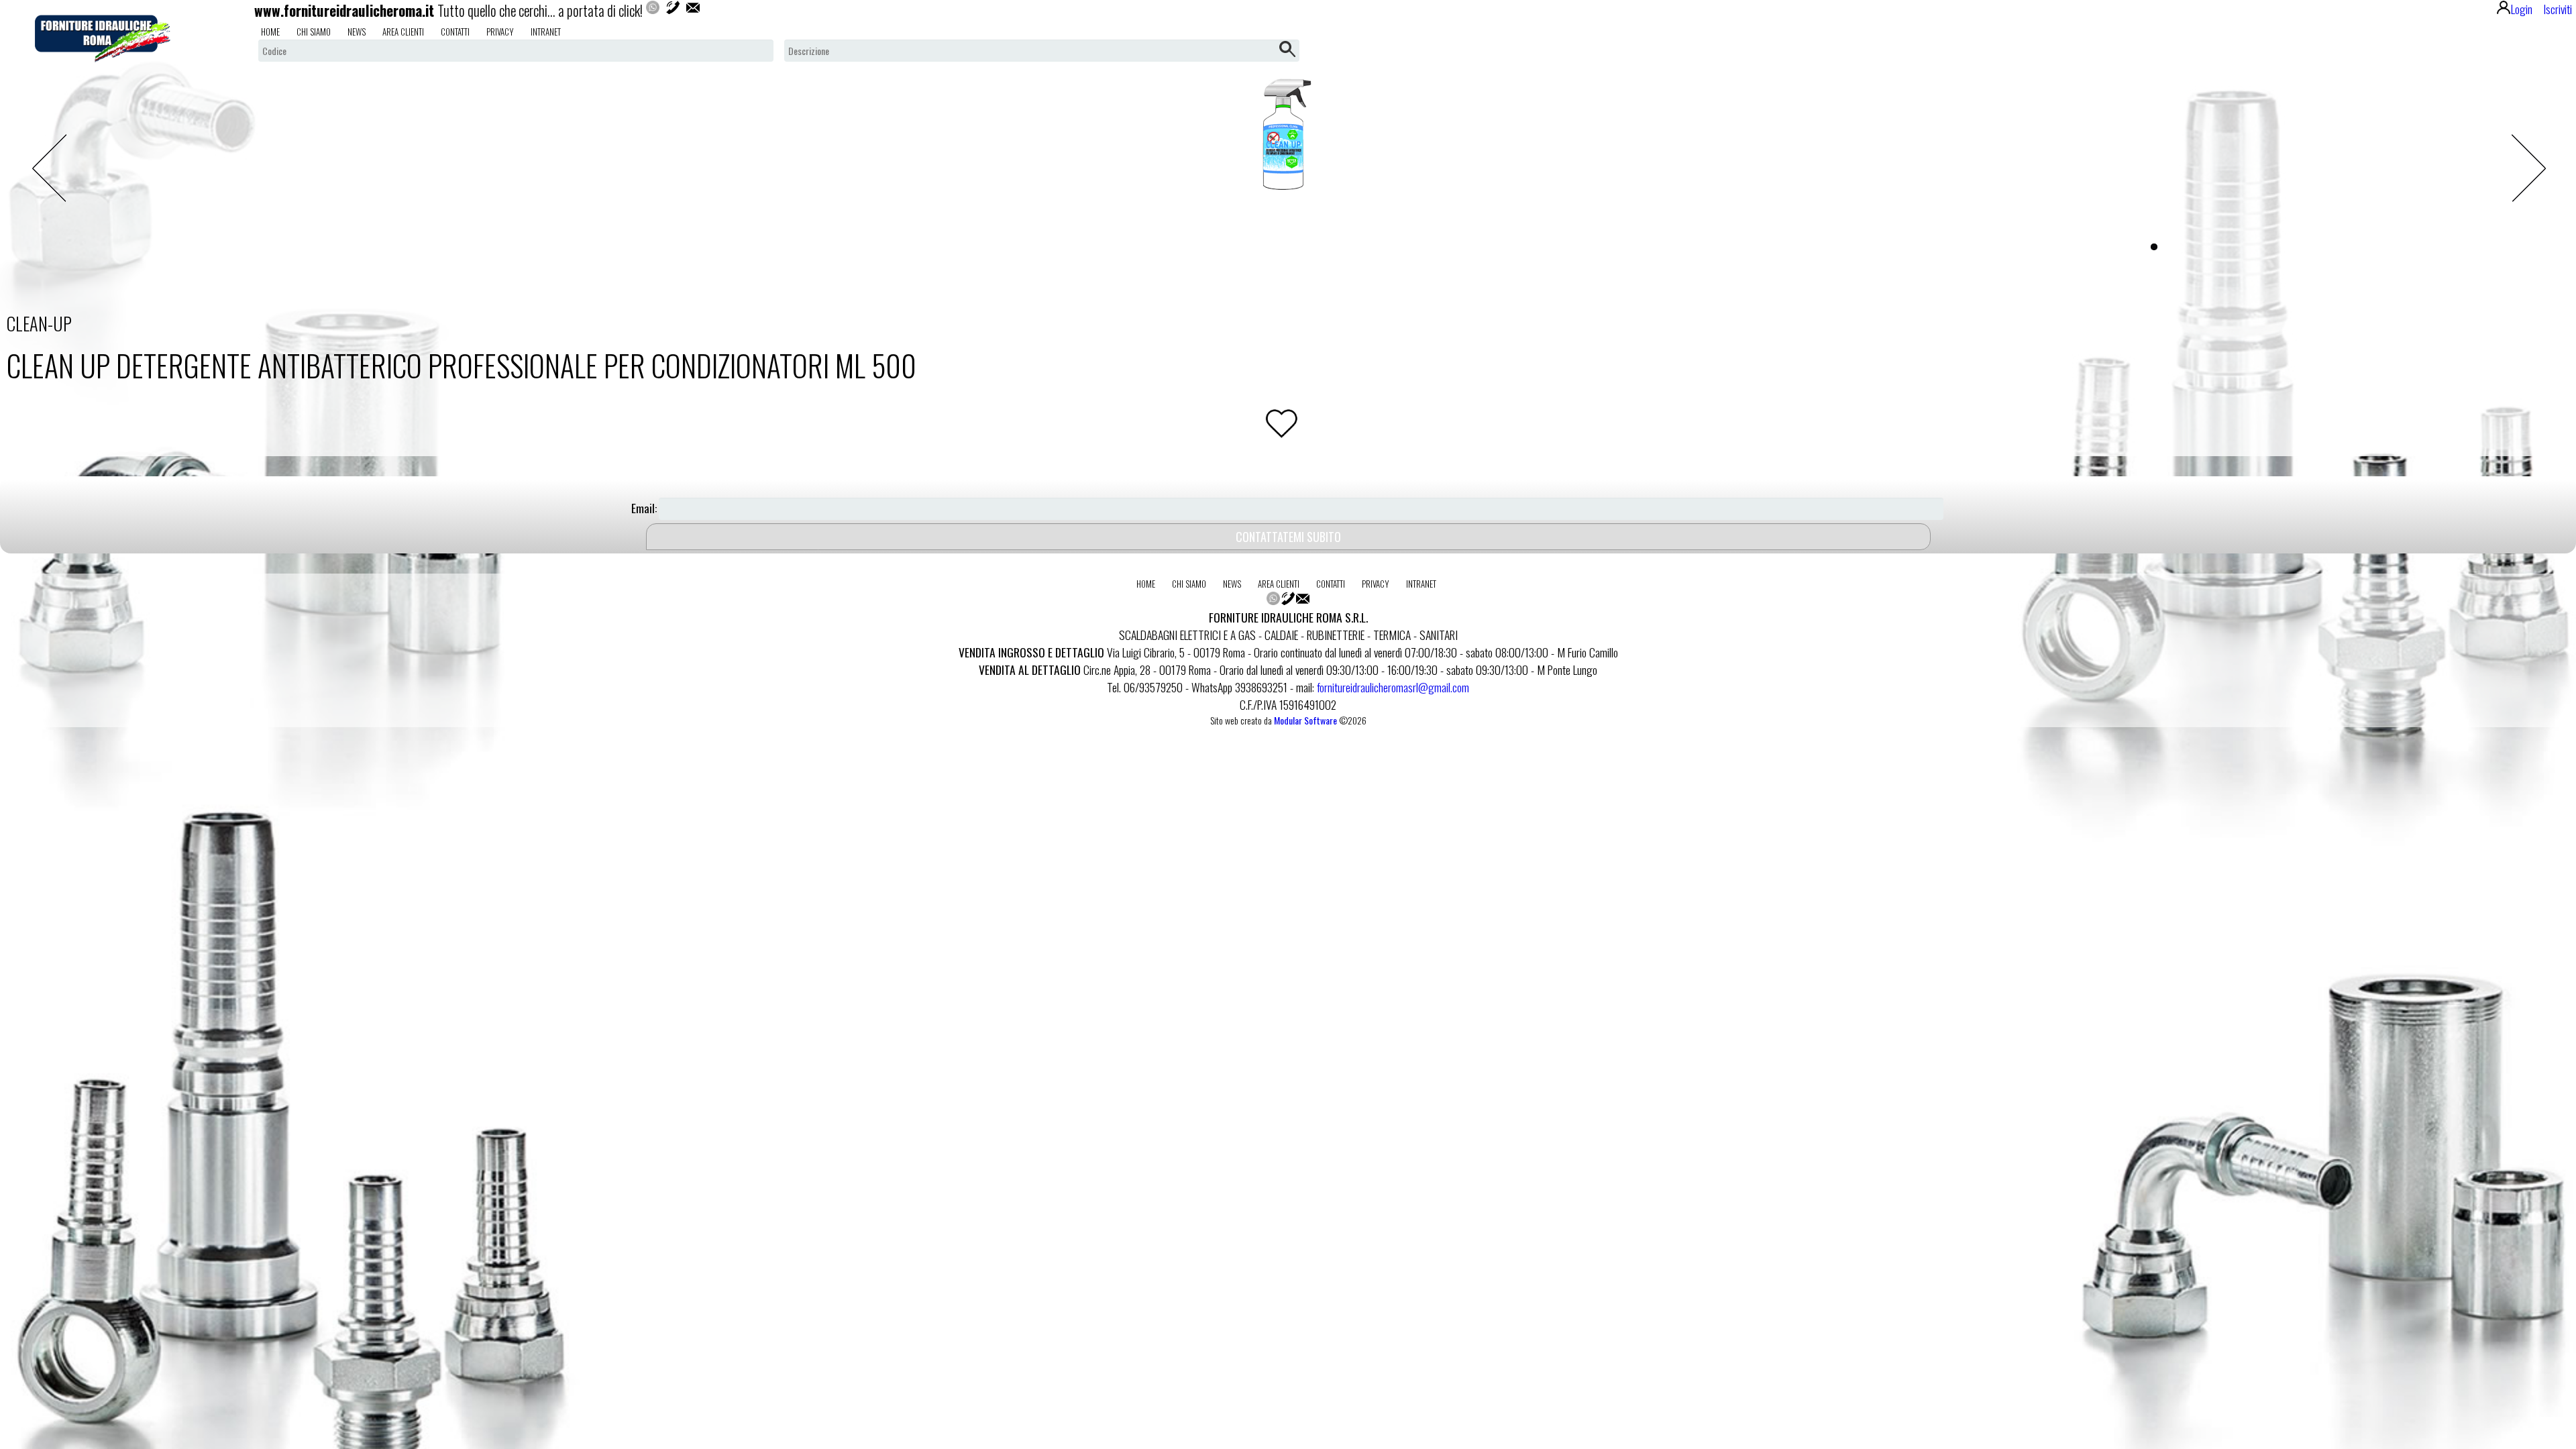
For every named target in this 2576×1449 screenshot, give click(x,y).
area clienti (403, 32)
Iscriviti (2558, 9)
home (270, 32)
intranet (546, 32)
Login (2522, 9)
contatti (455, 32)
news (357, 32)
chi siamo (314, 32)
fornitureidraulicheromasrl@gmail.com (1393, 687)
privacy (500, 32)
